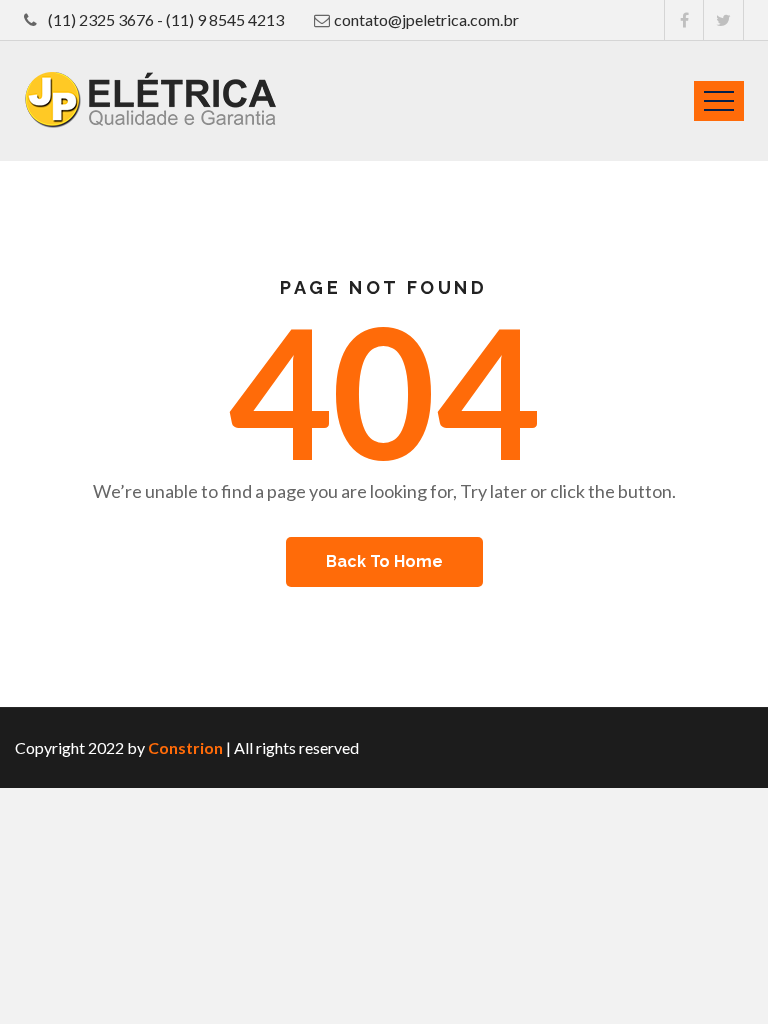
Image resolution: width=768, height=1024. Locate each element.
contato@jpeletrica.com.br (426, 19)
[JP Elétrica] (150, 100)
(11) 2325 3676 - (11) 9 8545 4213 (164, 19)
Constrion (185, 747)
